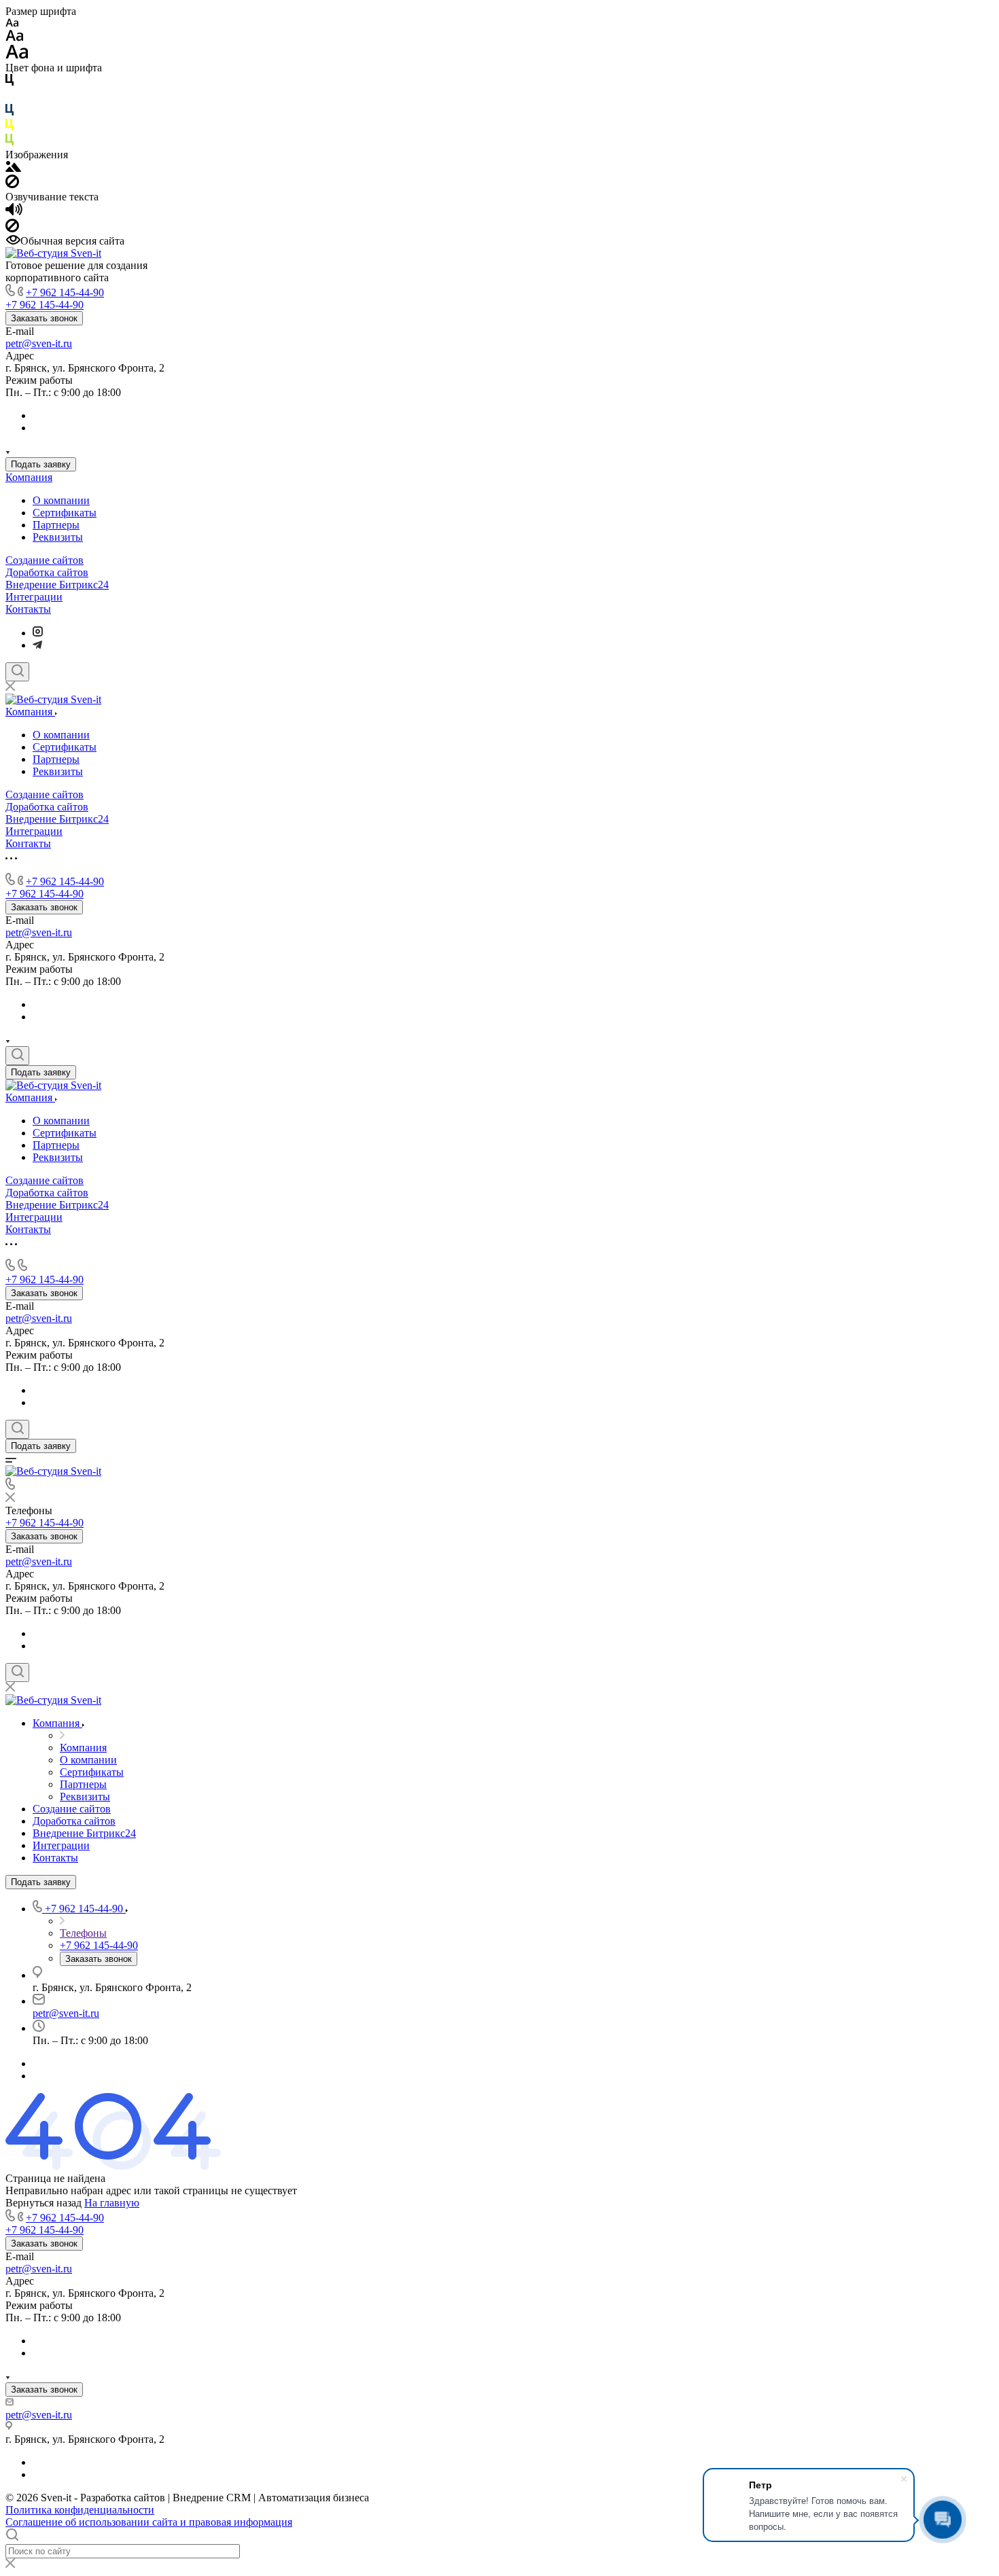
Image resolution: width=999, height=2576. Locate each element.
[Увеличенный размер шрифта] (17, 55)
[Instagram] (38, 633)
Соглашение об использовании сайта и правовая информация (149, 2522)
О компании (61, 500)
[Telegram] (37, 645)
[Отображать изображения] (13, 168)
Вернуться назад (43, 2203)
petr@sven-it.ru (39, 343)
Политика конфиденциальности (80, 2510)
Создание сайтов (45, 560)
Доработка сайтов (47, 572)
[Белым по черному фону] (10, 97)
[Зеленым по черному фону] (10, 142)
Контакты (28, 609)
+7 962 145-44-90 (65, 292)
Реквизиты (58, 537)
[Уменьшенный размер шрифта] (12, 23)
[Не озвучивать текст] (12, 229)
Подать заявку (41, 464)
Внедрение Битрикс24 (57, 585)
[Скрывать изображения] (12, 184)
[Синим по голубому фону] (10, 112)
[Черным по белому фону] (10, 83)
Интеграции (34, 597)
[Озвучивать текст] (14, 212)
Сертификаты (65, 513)
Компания (29, 477)
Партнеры (56, 525)
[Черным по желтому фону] (10, 127)
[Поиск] (17, 672)
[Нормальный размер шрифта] (15, 38)
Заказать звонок (44, 318)
